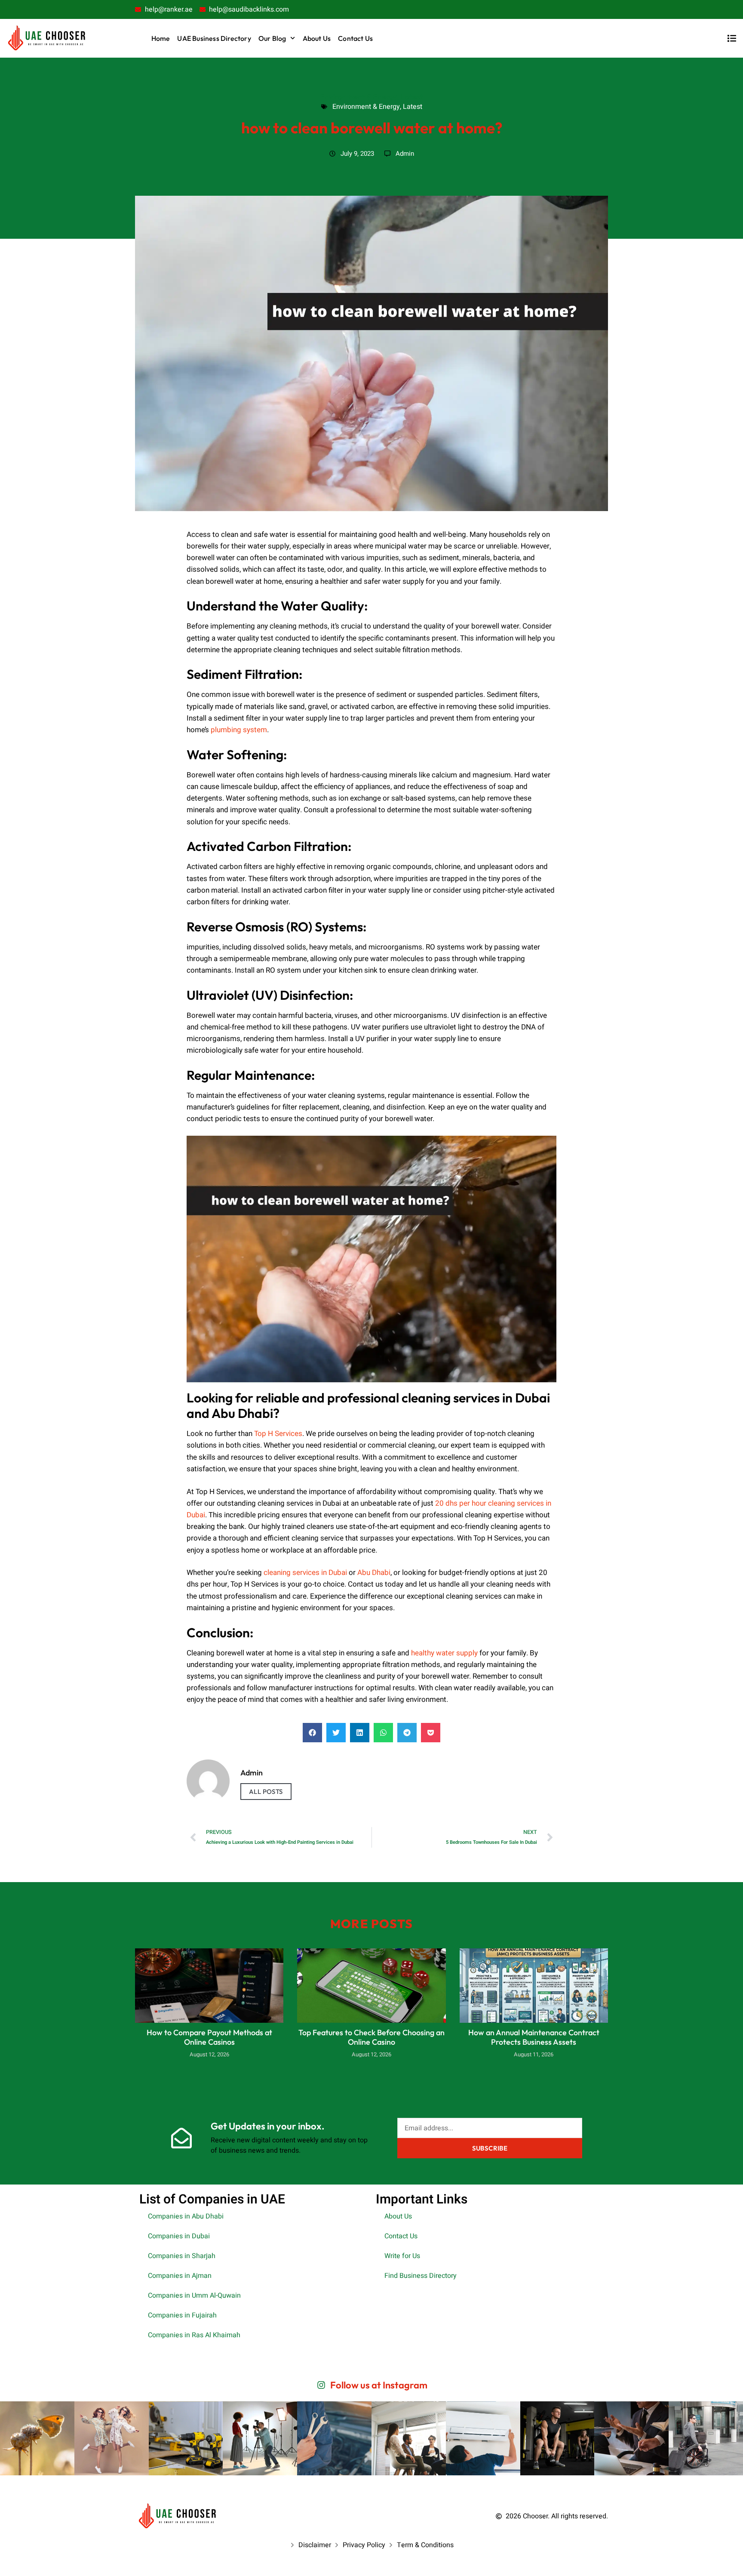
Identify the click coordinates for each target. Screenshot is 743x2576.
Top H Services (278, 1434)
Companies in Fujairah (182, 2315)
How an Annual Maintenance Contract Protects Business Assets (534, 2037)
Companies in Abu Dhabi (186, 2216)
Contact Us (355, 38)
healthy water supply (444, 1653)
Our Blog (272, 38)
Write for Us (402, 2256)
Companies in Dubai (179, 2236)
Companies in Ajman (180, 2276)
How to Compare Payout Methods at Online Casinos (209, 2037)
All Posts (266, 1792)
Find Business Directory (421, 2276)
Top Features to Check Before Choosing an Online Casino (371, 2037)
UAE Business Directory (214, 38)
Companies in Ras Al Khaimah (194, 2335)
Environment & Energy (358, 97)
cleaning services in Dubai (305, 1573)
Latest (412, 97)
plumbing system (239, 730)
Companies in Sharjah (182, 2256)
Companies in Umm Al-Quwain (194, 2296)
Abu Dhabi (374, 1573)
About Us (317, 38)
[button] (312, 1733)
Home (161, 38)
